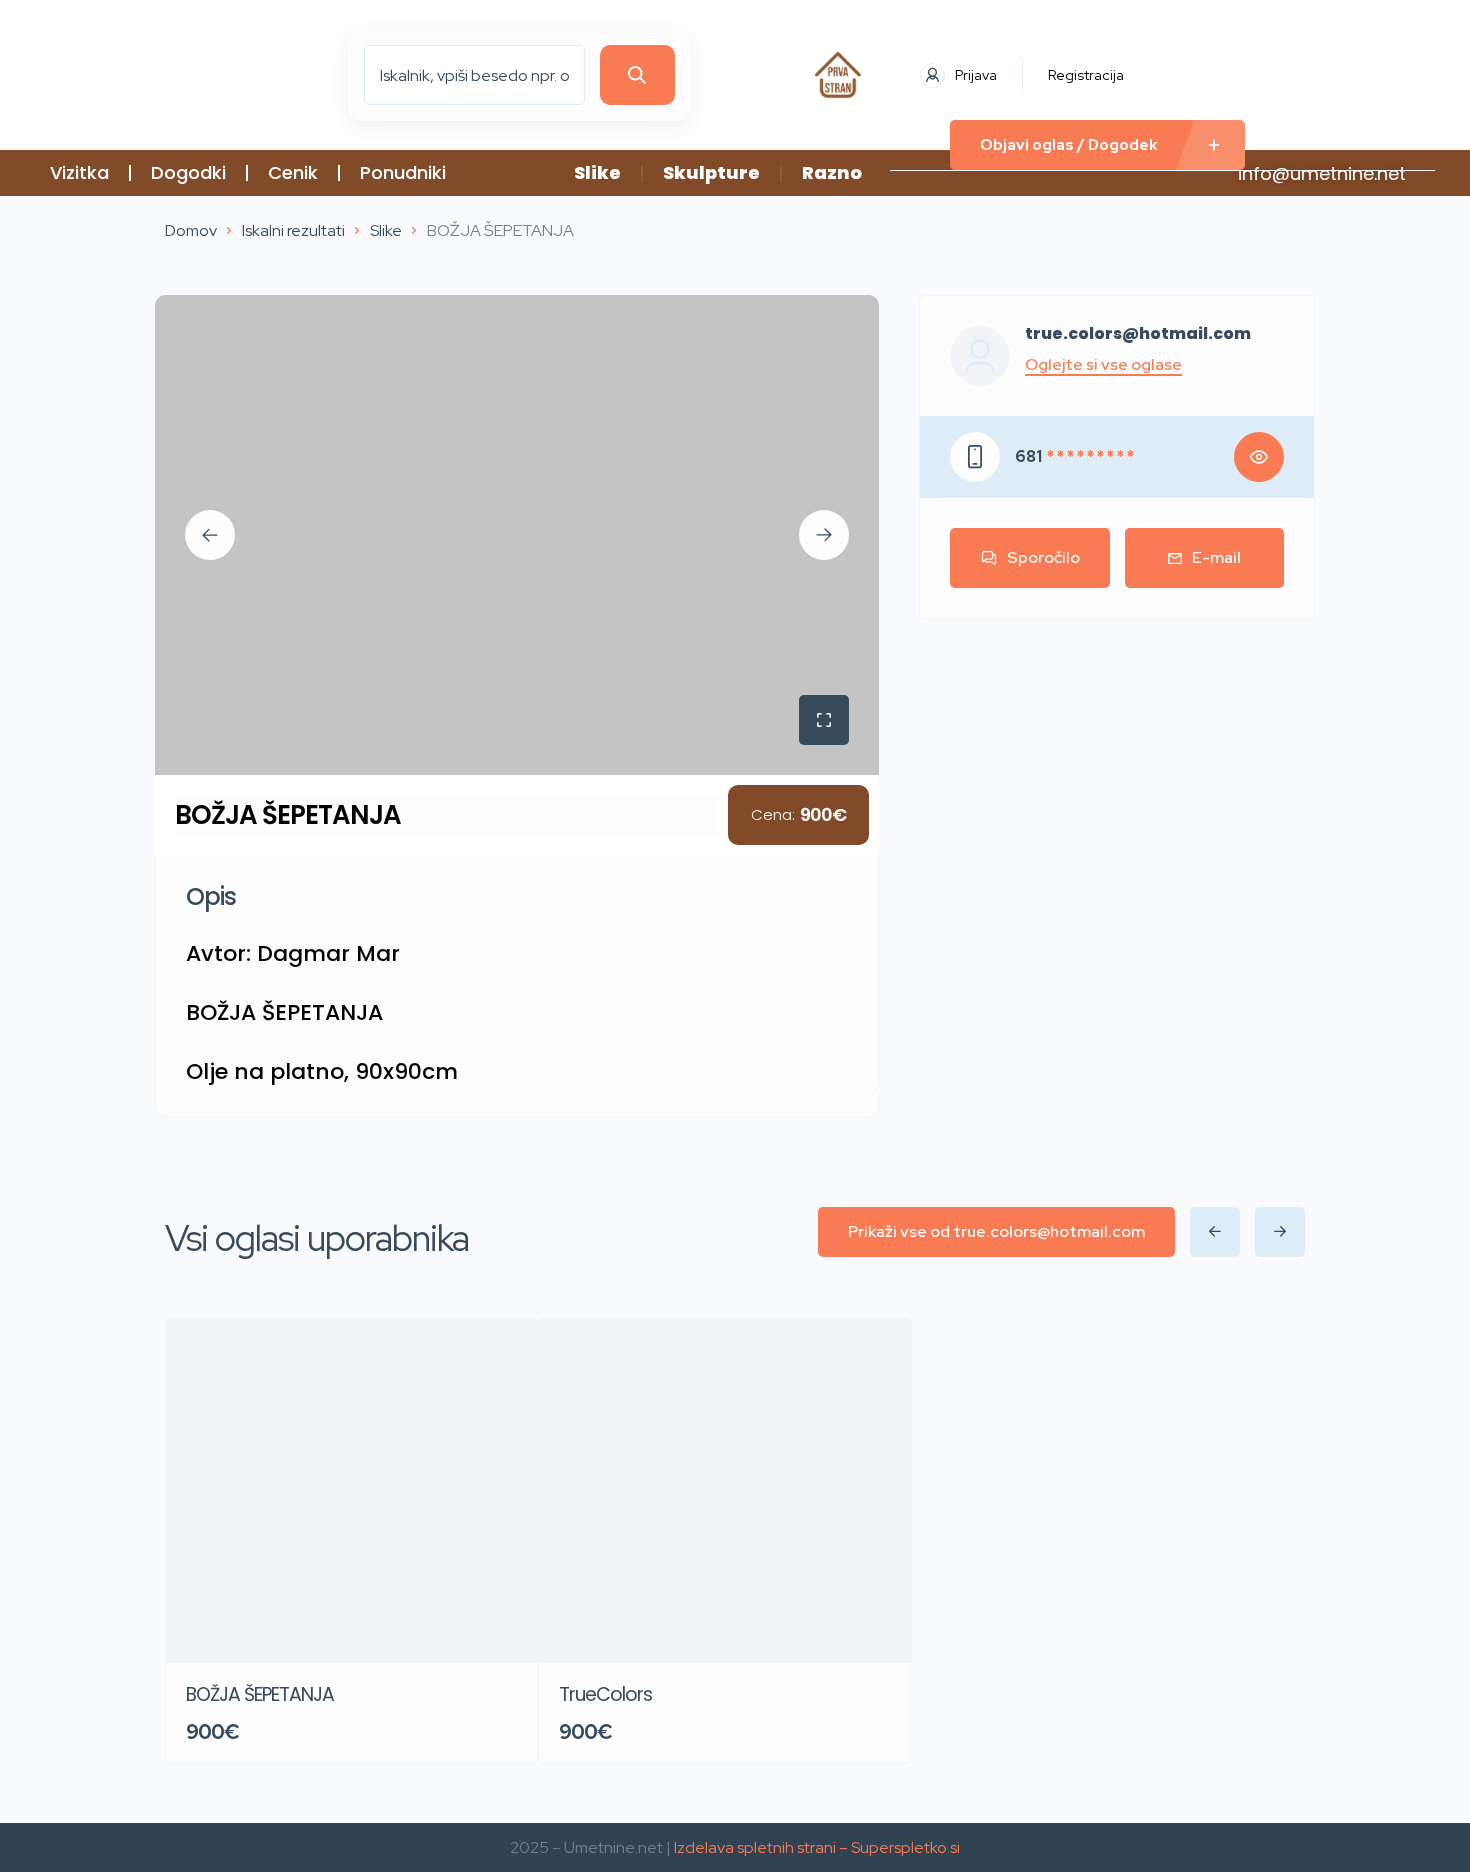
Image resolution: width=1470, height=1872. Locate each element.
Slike (597, 172)
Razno (832, 172)
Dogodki (188, 172)
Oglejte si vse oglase (1103, 365)
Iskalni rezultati (293, 230)
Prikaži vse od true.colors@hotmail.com (996, 1231)
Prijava (976, 75)
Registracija (1086, 75)
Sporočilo (1043, 557)
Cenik (293, 172)
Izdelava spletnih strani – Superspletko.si (817, 1847)
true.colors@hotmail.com (1138, 334)
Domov (191, 230)
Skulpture (711, 172)
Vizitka (79, 172)
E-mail (1216, 557)
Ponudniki (403, 172)
